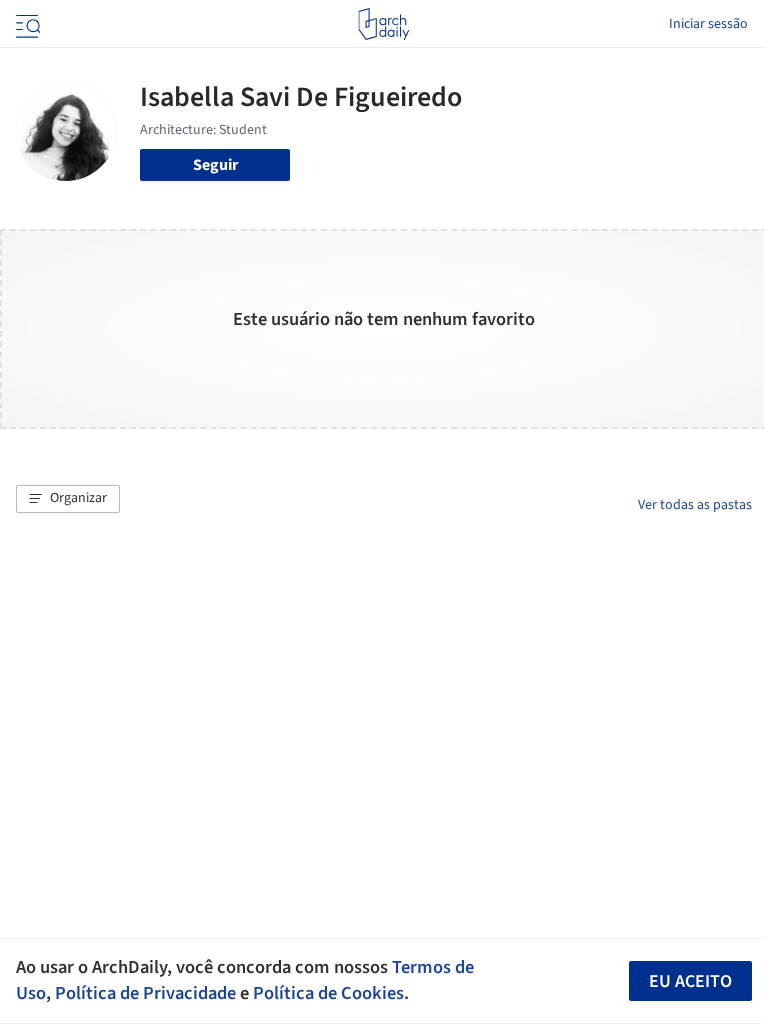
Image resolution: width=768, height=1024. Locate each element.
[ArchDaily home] (383, 24)
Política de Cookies (328, 993)
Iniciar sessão (708, 24)
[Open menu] (26, 24)
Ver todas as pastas (695, 505)
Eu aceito (690, 981)
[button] (68, 499)
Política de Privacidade (145, 993)
